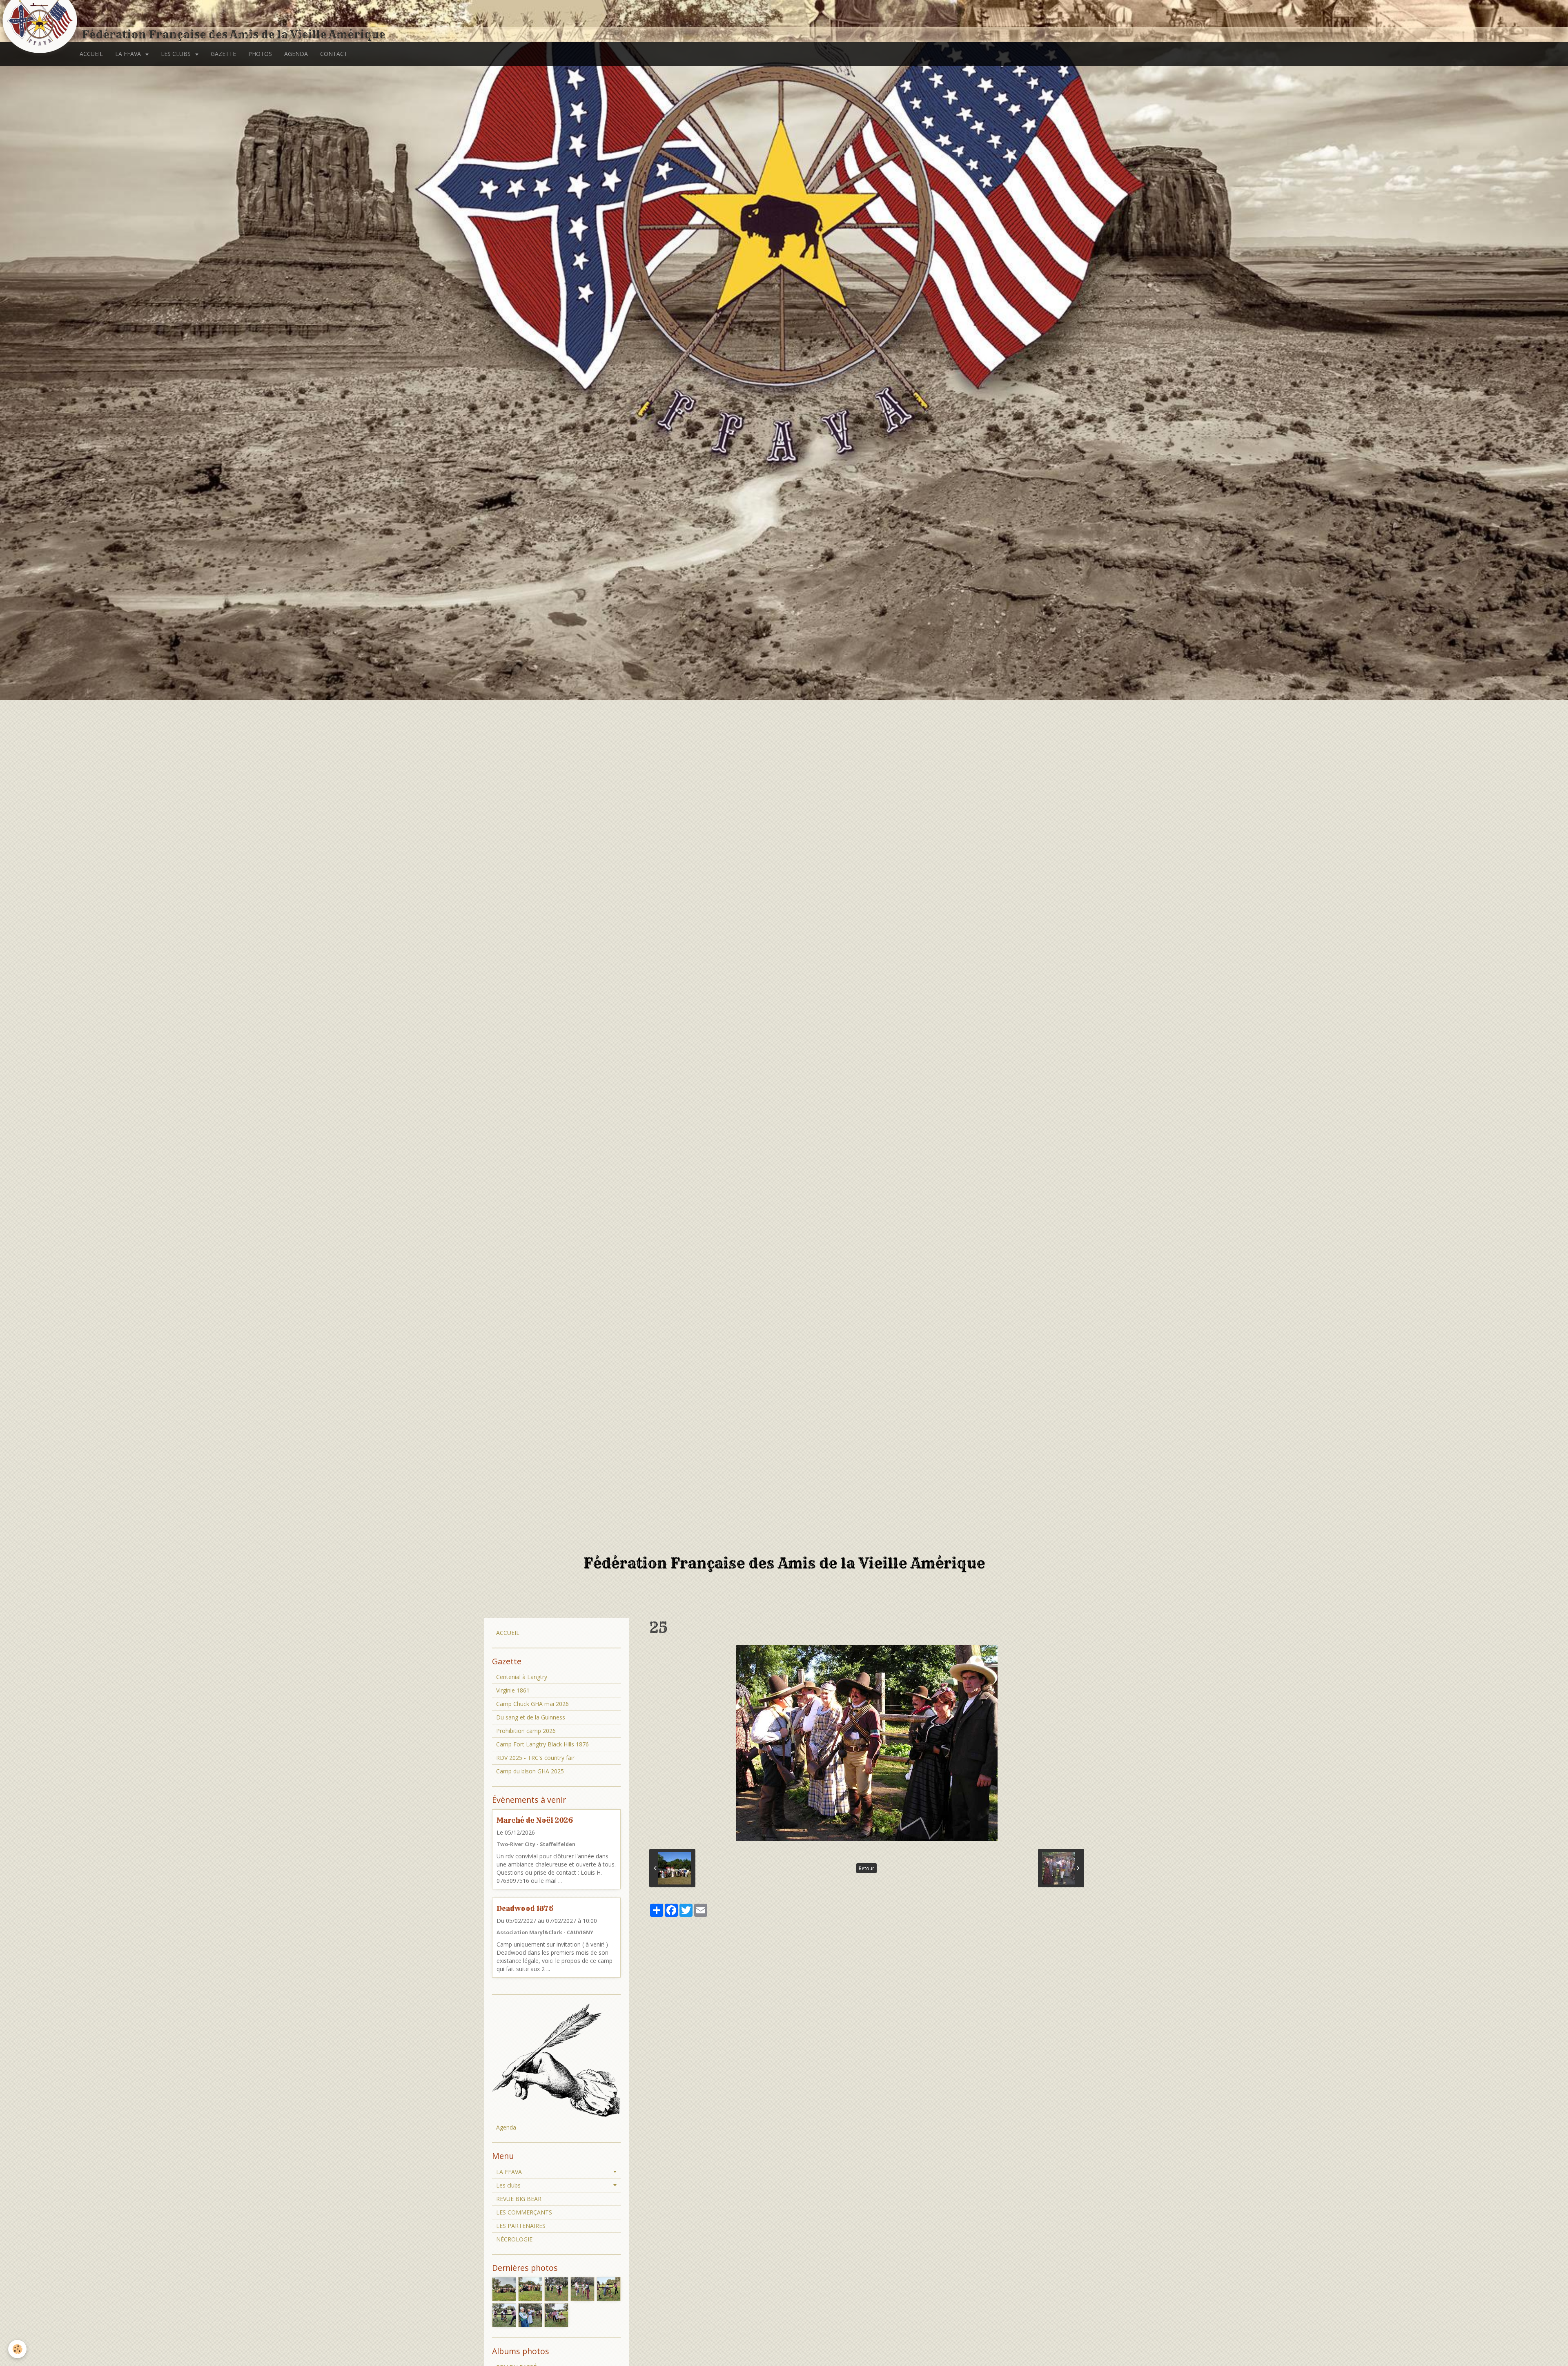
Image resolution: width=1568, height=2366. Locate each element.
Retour (866, 1868)
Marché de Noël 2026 (535, 1820)
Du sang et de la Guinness (531, 1717)
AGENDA (296, 54)
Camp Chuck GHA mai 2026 (532, 1704)
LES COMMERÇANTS (524, 2212)
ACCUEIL (91, 54)
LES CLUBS (177, 54)
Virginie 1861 (513, 1690)
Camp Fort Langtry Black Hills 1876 (542, 1744)
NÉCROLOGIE (514, 2239)
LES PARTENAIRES (521, 2226)
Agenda (506, 2127)
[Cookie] (17, 2349)
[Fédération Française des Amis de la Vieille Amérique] (41, 21)
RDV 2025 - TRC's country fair (535, 1758)
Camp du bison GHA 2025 (530, 1771)
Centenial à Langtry (522, 1677)
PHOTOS (260, 54)
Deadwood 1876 (525, 1908)
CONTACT (334, 54)
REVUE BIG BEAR (519, 2199)
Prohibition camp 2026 (526, 1731)
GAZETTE (223, 54)
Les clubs (508, 2185)
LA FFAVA (129, 54)
